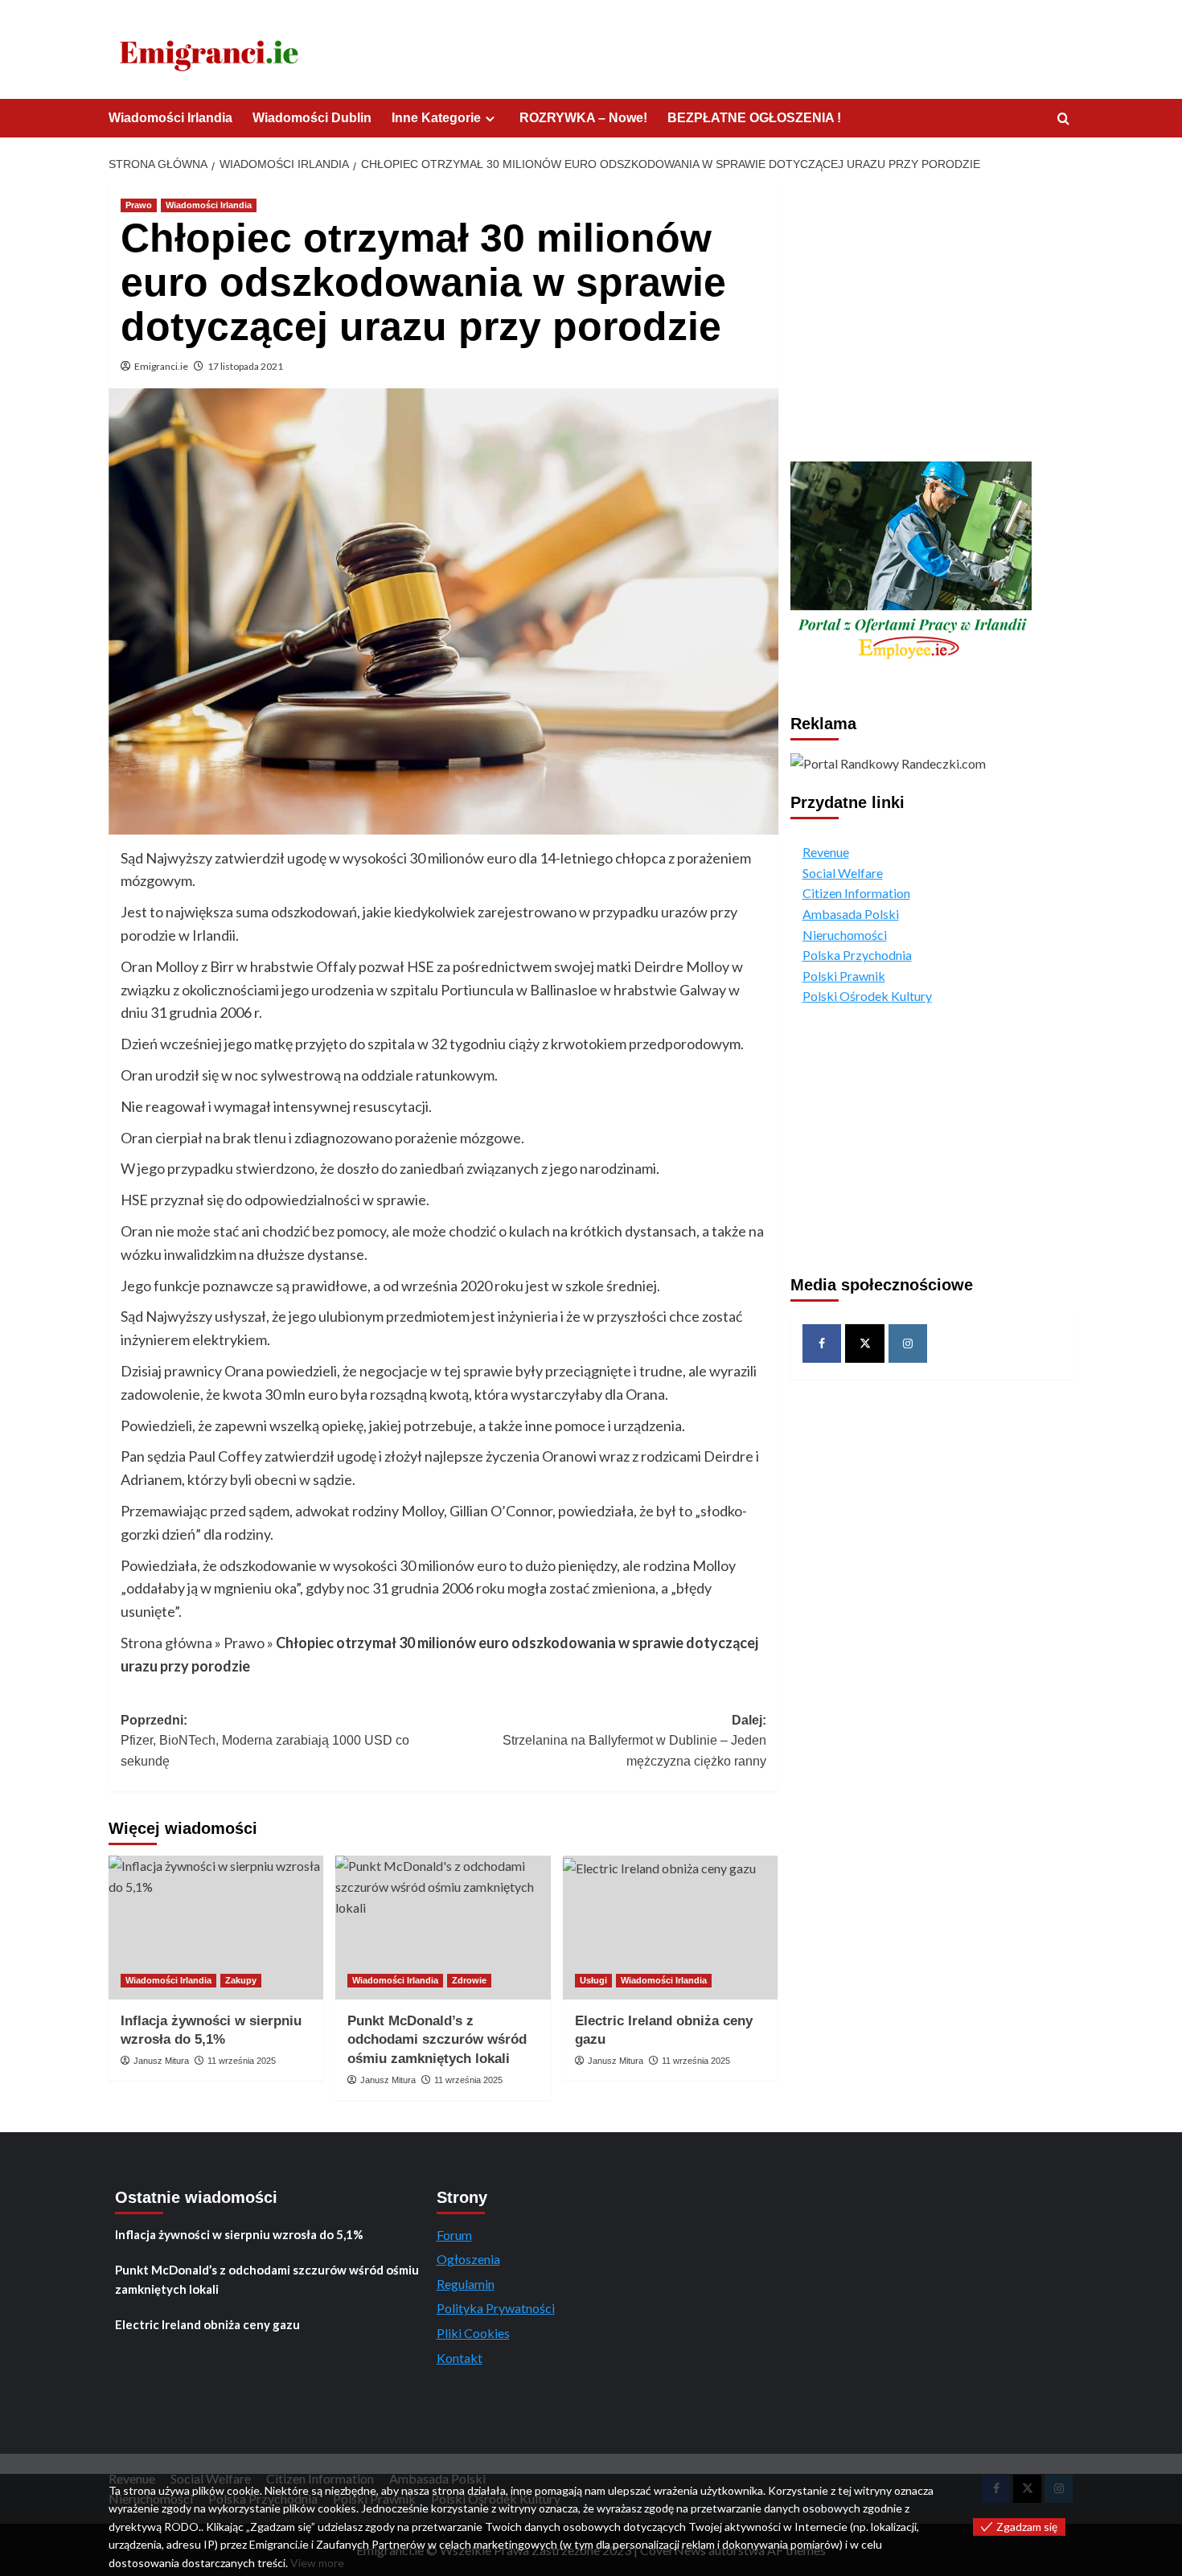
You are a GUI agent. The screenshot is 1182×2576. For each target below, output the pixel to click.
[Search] (1063, 119)
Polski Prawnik (844, 976)
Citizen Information (856, 893)
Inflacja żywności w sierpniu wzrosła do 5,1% (239, 2234)
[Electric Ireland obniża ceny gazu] (670, 1927)
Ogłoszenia (468, 2259)
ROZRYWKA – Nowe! (583, 118)
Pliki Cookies (473, 2333)
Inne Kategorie (436, 118)
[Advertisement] (932, 314)
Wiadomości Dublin (312, 118)
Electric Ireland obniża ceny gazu (207, 2324)
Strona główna (166, 1643)
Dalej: (634, 1741)
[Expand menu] (490, 119)
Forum (454, 2235)
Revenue (826, 852)
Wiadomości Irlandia (170, 118)
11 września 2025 (242, 2061)
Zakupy (241, 1980)
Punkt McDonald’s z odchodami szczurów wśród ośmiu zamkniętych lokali (437, 2040)
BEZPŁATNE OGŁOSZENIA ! (754, 118)
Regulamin (466, 2284)
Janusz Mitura (161, 2061)
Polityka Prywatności (496, 2308)
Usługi (593, 1980)
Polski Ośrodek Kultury (867, 996)
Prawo (139, 205)
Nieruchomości (845, 935)
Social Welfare (843, 873)
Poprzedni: (265, 1741)
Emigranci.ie (161, 366)
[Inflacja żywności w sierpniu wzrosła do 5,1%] (216, 1927)
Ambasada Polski (851, 914)
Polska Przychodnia (857, 955)
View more (317, 2563)
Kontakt (460, 2358)
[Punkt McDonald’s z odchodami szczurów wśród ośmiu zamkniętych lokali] (443, 1927)
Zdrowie (469, 1980)
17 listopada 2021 (245, 366)
